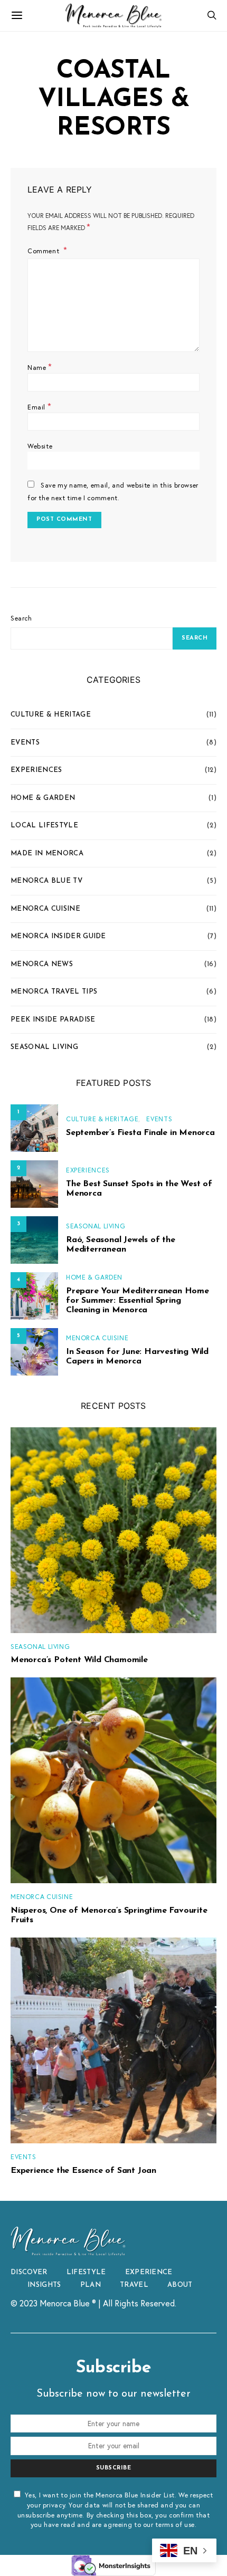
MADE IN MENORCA (47, 853)
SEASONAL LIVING (44, 1047)
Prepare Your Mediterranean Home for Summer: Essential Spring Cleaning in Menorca (138, 1301)
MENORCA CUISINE (45, 909)
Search (21, 618)
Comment (44, 251)
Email (39, 406)
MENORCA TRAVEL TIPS (54, 992)
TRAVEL (134, 2285)
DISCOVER (29, 2272)
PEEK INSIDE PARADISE (53, 1020)
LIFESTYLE (86, 2272)
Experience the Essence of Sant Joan (83, 2171)
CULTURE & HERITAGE (51, 715)
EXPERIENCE (149, 2272)
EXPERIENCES (36, 770)
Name (40, 366)
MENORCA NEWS (42, 964)
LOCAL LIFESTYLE (44, 826)
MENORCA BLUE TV (46, 881)
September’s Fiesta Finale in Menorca (140, 1133)
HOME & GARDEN (43, 798)
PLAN (91, 2285)
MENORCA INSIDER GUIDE (58, 936)
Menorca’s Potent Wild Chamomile (79, 1660)
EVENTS (25, 743)
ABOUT (180, 2285)
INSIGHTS (44, 2285)
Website (40, 446)
